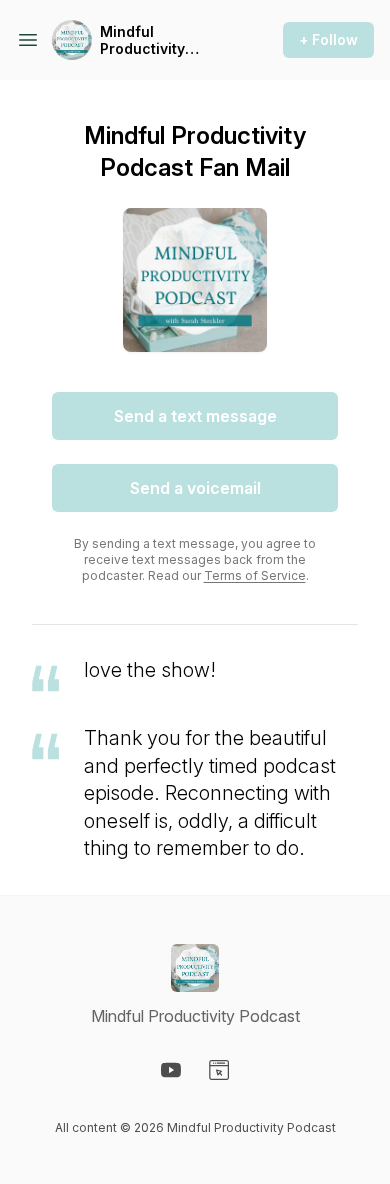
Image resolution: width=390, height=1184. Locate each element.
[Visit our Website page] (219, 1070)
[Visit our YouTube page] (171, 1070)
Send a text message (195, 416)
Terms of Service (255, 575)
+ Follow (328, 39)
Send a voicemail (195, 488)
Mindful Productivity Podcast (142, 40)
